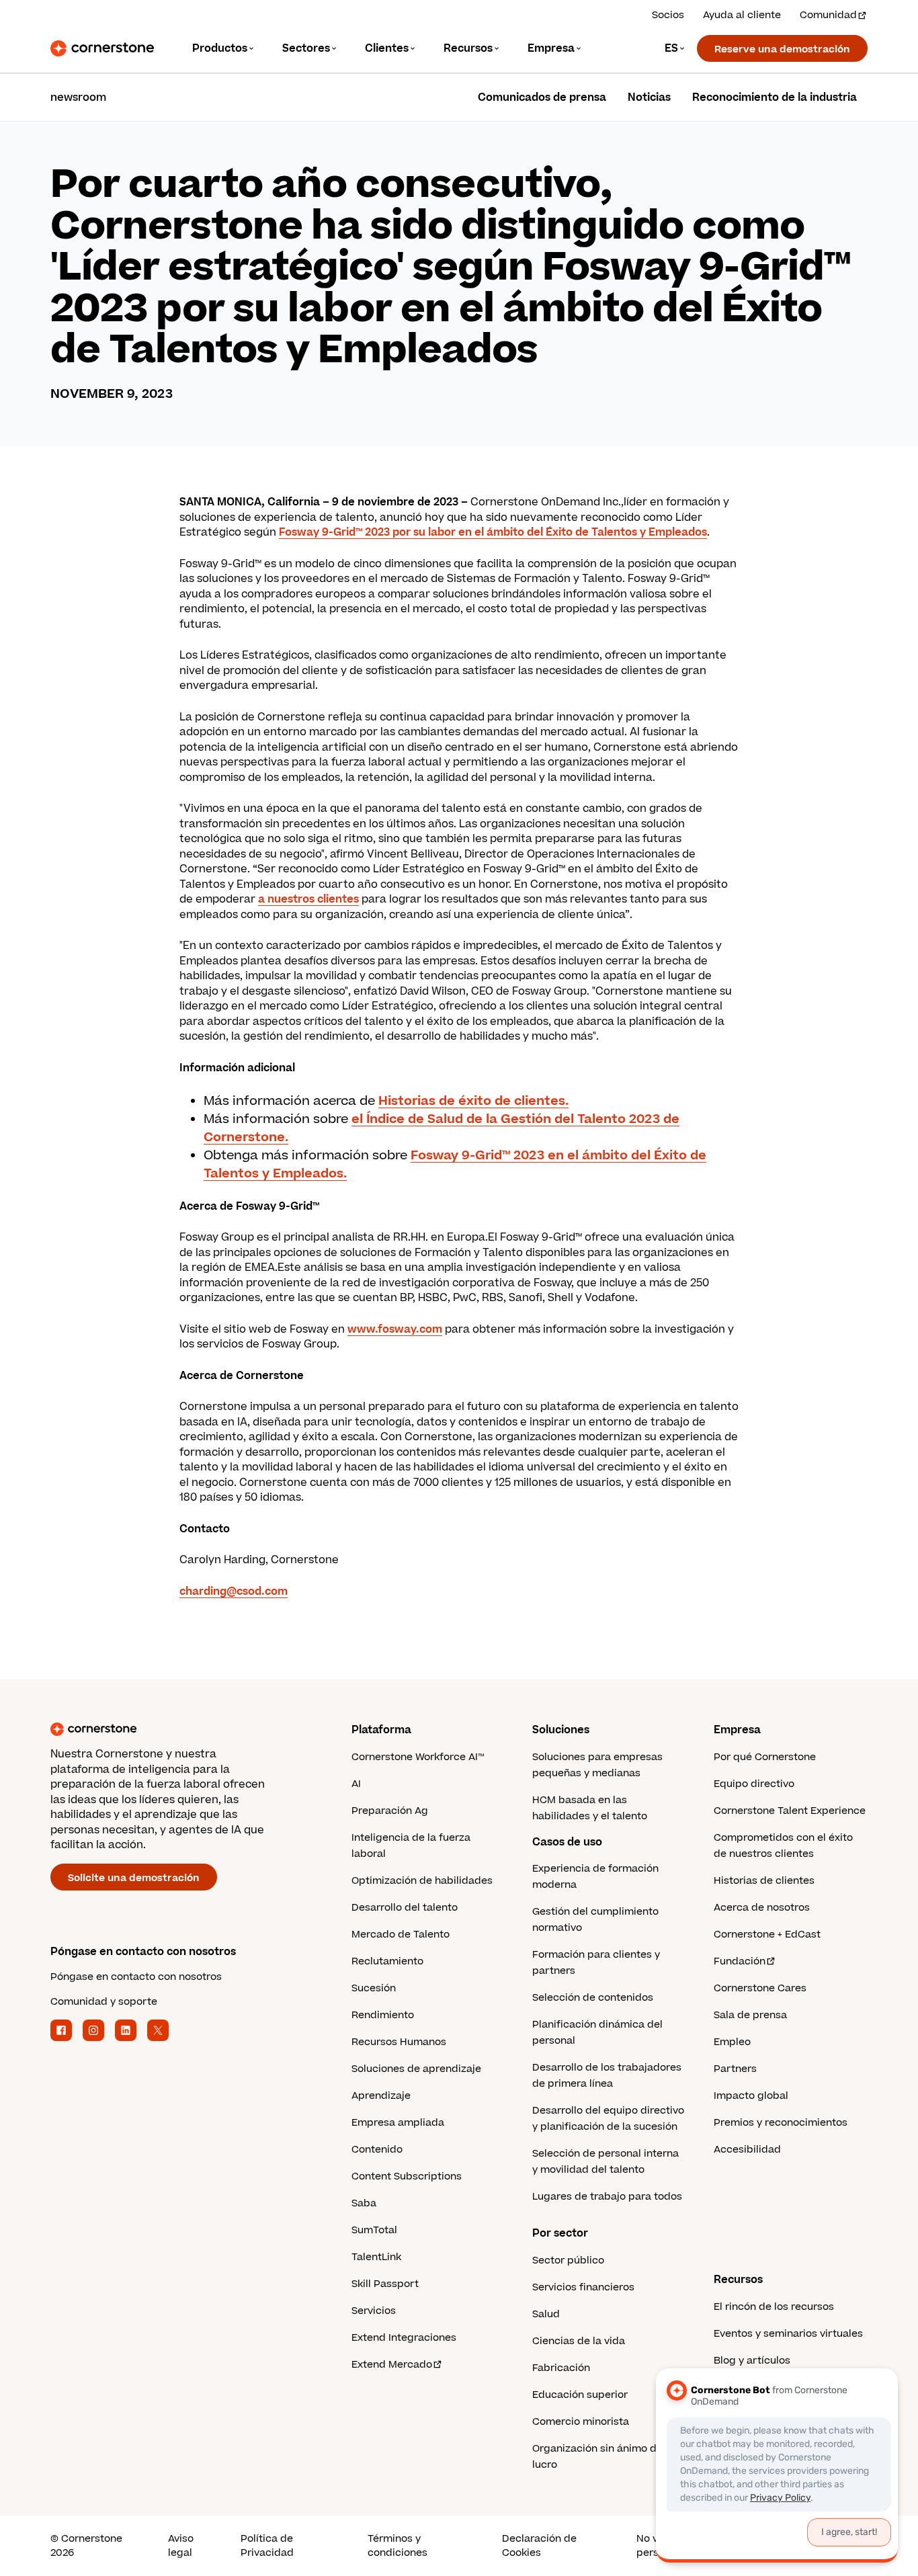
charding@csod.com (234, 1591)
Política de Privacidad (267, 2546)
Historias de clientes (764, 1881)
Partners (735, 2069)
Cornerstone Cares (760, 1988)
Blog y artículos (752, 2361)
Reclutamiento (387, 1961)
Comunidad (828, 15)
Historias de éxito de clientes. (473, 1101)
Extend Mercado (392, 2365)
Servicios (374, 2311)
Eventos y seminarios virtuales (788, 2334)
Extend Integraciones (404, 2338)
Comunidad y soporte (104, 2002)
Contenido (377, 2150)
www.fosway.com (395, 1329)
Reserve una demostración (782, 49)
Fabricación (561, 2368)
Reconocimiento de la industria (775, 97)
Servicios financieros (583, 2287)
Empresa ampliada (398, 2123)
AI (356, 1784)
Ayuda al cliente (742, 15)
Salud (546, 2314)
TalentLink (376, 2257)
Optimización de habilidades (422, 1881)
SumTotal (374, 2230)
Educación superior (580, 2395)
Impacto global (751, 2096)
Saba (364, 2203)
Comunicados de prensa (542, 97)
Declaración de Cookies (539, 2546)
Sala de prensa (750, 2015)
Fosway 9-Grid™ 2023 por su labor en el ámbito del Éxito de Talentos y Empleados (493, 532)
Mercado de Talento (401, 1935)
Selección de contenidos (593, 1998)
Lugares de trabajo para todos (607, 2197)
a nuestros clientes (308, 899)
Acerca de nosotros (762, 1908)
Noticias (649, 97)
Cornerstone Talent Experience (790, 1811)
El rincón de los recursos (774, 2307)
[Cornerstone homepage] (179, 1729)
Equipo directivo (754, 1784)
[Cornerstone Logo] (102, 48)
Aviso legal (181, 2546)
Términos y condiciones (398, 2546)
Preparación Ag (390, 1811)
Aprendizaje (381, 2096)
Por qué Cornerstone (765, 1757)
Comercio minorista (581, 2422)
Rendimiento (383, 2015)
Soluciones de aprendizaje (416, 2069)
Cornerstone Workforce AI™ (418, 1757)
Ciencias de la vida (579, 2341)
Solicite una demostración (134, 1878)
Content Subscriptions (407, 2176)
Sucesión (374, 1988)
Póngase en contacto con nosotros (136, 1977)
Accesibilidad (747, 2150)
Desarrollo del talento (405, 1908)
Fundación (740, 1961)
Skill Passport (385, 2284)
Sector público (568, 2260)
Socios (668, 15)
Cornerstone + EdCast (767, 1935)
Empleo (732, 2042)
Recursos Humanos (399, 2042)
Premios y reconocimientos (781, 2123)
